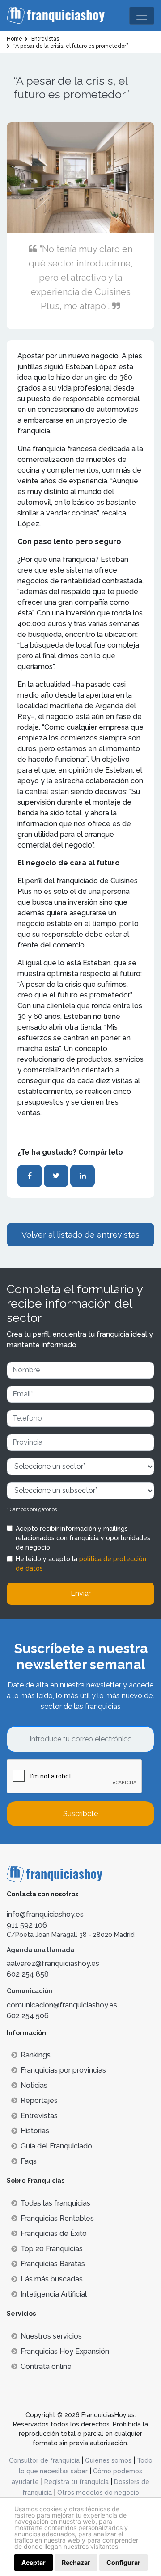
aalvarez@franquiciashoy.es (53, 1963)
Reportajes (39, 2100)
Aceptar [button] (34, 2562)
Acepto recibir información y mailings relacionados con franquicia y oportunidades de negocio (83, 1538)
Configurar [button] (123, 2562)
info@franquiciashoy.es (45, 1914)
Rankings (36, 2055)
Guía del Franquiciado (56, 2146)
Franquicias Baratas (53, 2264)
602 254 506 (28, 2016)
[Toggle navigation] (142, 16)
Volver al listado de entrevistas (80, 1235)
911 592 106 (27, 1925)
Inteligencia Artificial (54, 2294)
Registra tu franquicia (76, 2482)
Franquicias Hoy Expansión (65, 2351)
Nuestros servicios (51, 2336)
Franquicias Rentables (57, 2218)
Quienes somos (108, 2460)
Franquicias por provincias (63, 2070)
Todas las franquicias (55, 2203)
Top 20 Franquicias (52, 2249)
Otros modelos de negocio (98, 2493)
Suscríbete (80, 1814)
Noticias (34, 2085)
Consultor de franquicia (44, 2460)
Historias (35, 2131)
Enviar (81, 1593)
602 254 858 (28, 1974)
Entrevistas (39, 2116)
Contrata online (46, 2366)
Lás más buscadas (52, 2279)
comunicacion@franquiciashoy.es (62, 2005)
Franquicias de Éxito (54, 2233)
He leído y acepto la (81, 1564)
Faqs (29, 2161)
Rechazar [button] (76, 2562)
